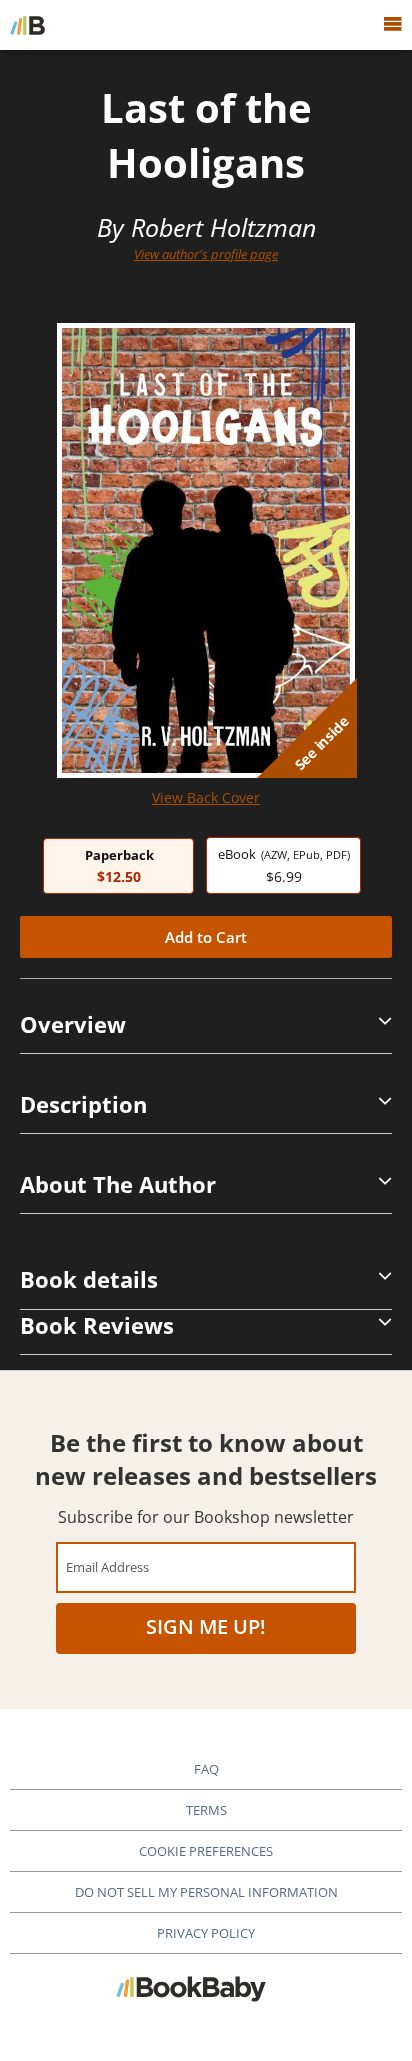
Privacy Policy (206, 1933)
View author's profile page (206, 254)
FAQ (206, 1769)
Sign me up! (206, 1626)
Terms (206, 1810)
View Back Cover (206, 797)
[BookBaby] (27, 25)
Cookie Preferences (206, 1851)
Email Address (107, 1566)
